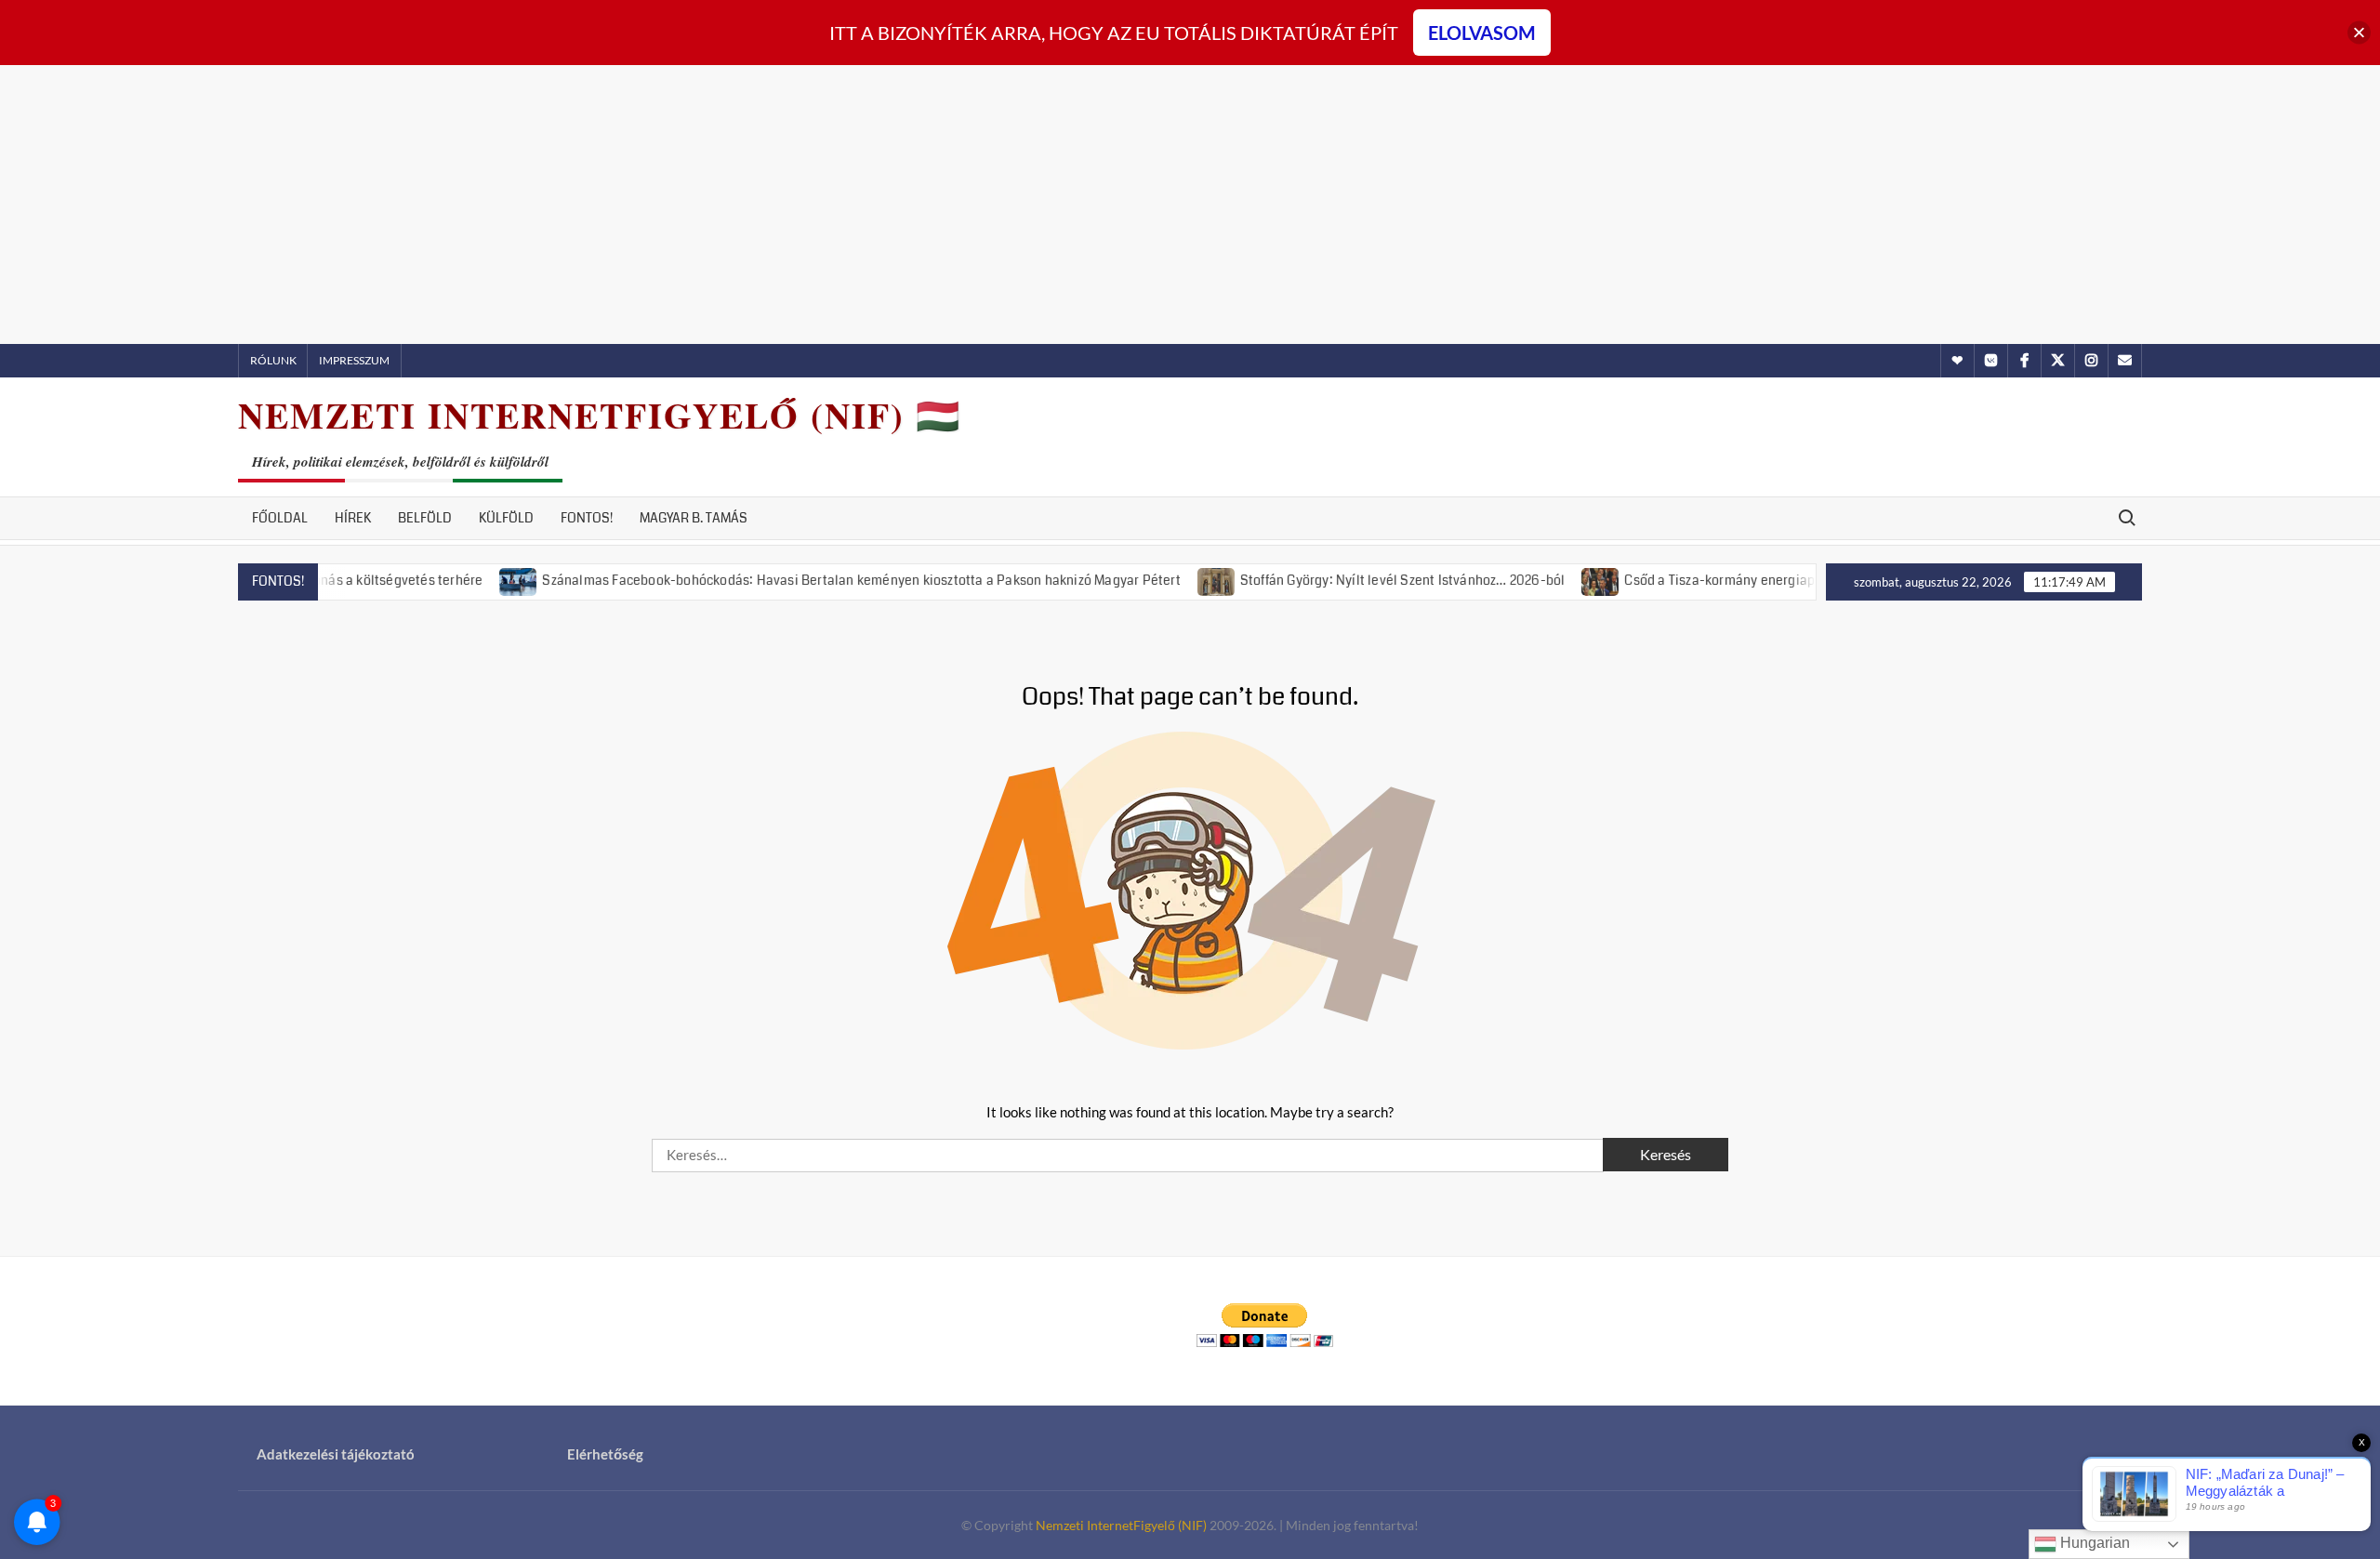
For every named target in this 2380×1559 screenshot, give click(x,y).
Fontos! (587, 518)
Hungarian (2093, 1543)
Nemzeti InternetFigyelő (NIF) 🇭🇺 (600, 415)
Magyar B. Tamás (694, 518)
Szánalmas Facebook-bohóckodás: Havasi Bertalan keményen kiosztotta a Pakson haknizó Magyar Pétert (821, 580)
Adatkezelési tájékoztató (336, 1454)
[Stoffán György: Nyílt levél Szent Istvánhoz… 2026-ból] (1177, 579)
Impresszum (354, 360)
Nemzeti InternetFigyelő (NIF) (1121, 1525)
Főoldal (280, 518)
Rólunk (273, 360)
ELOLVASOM (1482, 33)
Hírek (353, 518)
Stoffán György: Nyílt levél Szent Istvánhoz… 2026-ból (1362, 580)
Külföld (506, 518)
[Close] (2359, 33)
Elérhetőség (605, 1454)
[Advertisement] (1190, 205)
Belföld (425, 518)
